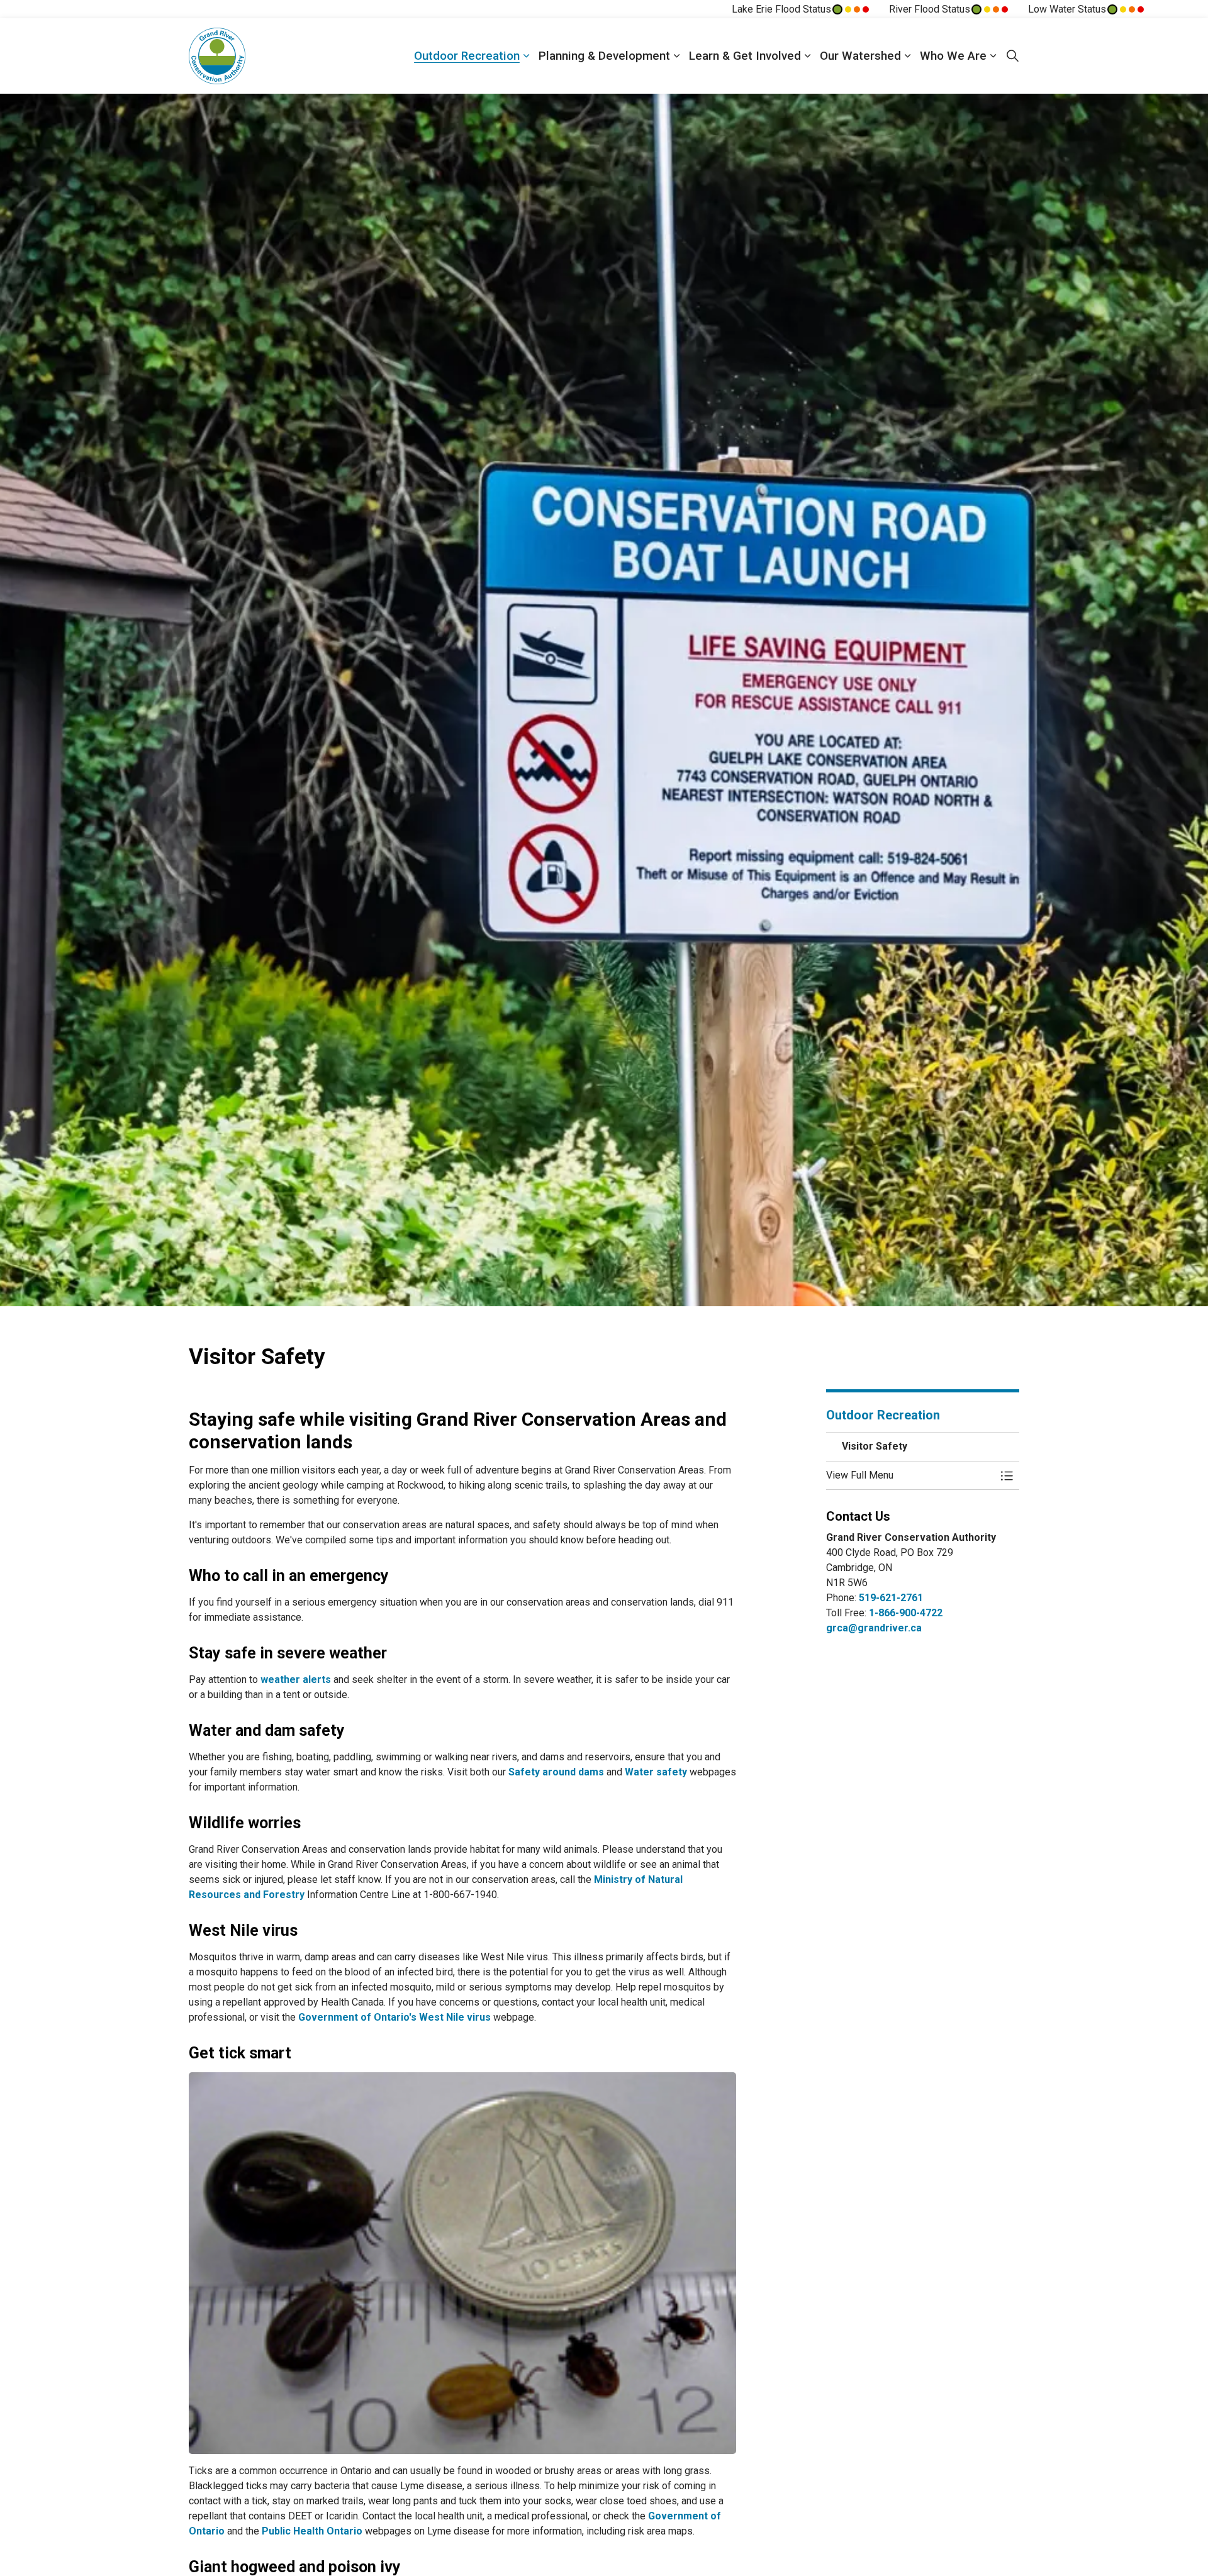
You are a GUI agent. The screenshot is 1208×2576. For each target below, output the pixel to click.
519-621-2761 (891, 1598)
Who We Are (953, 56)
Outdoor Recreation (467, 56)
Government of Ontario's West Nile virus (394, 2017)
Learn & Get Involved (745, 56)
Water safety (656, 1772)
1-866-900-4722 (906, 1613)
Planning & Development (604, 56)
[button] (910, 1475)
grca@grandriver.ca (874, 1628)
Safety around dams (556, 1772)
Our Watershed (860, 56)
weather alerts (296, 1679)
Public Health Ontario (312, 2531)
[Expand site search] (1012, 56)
